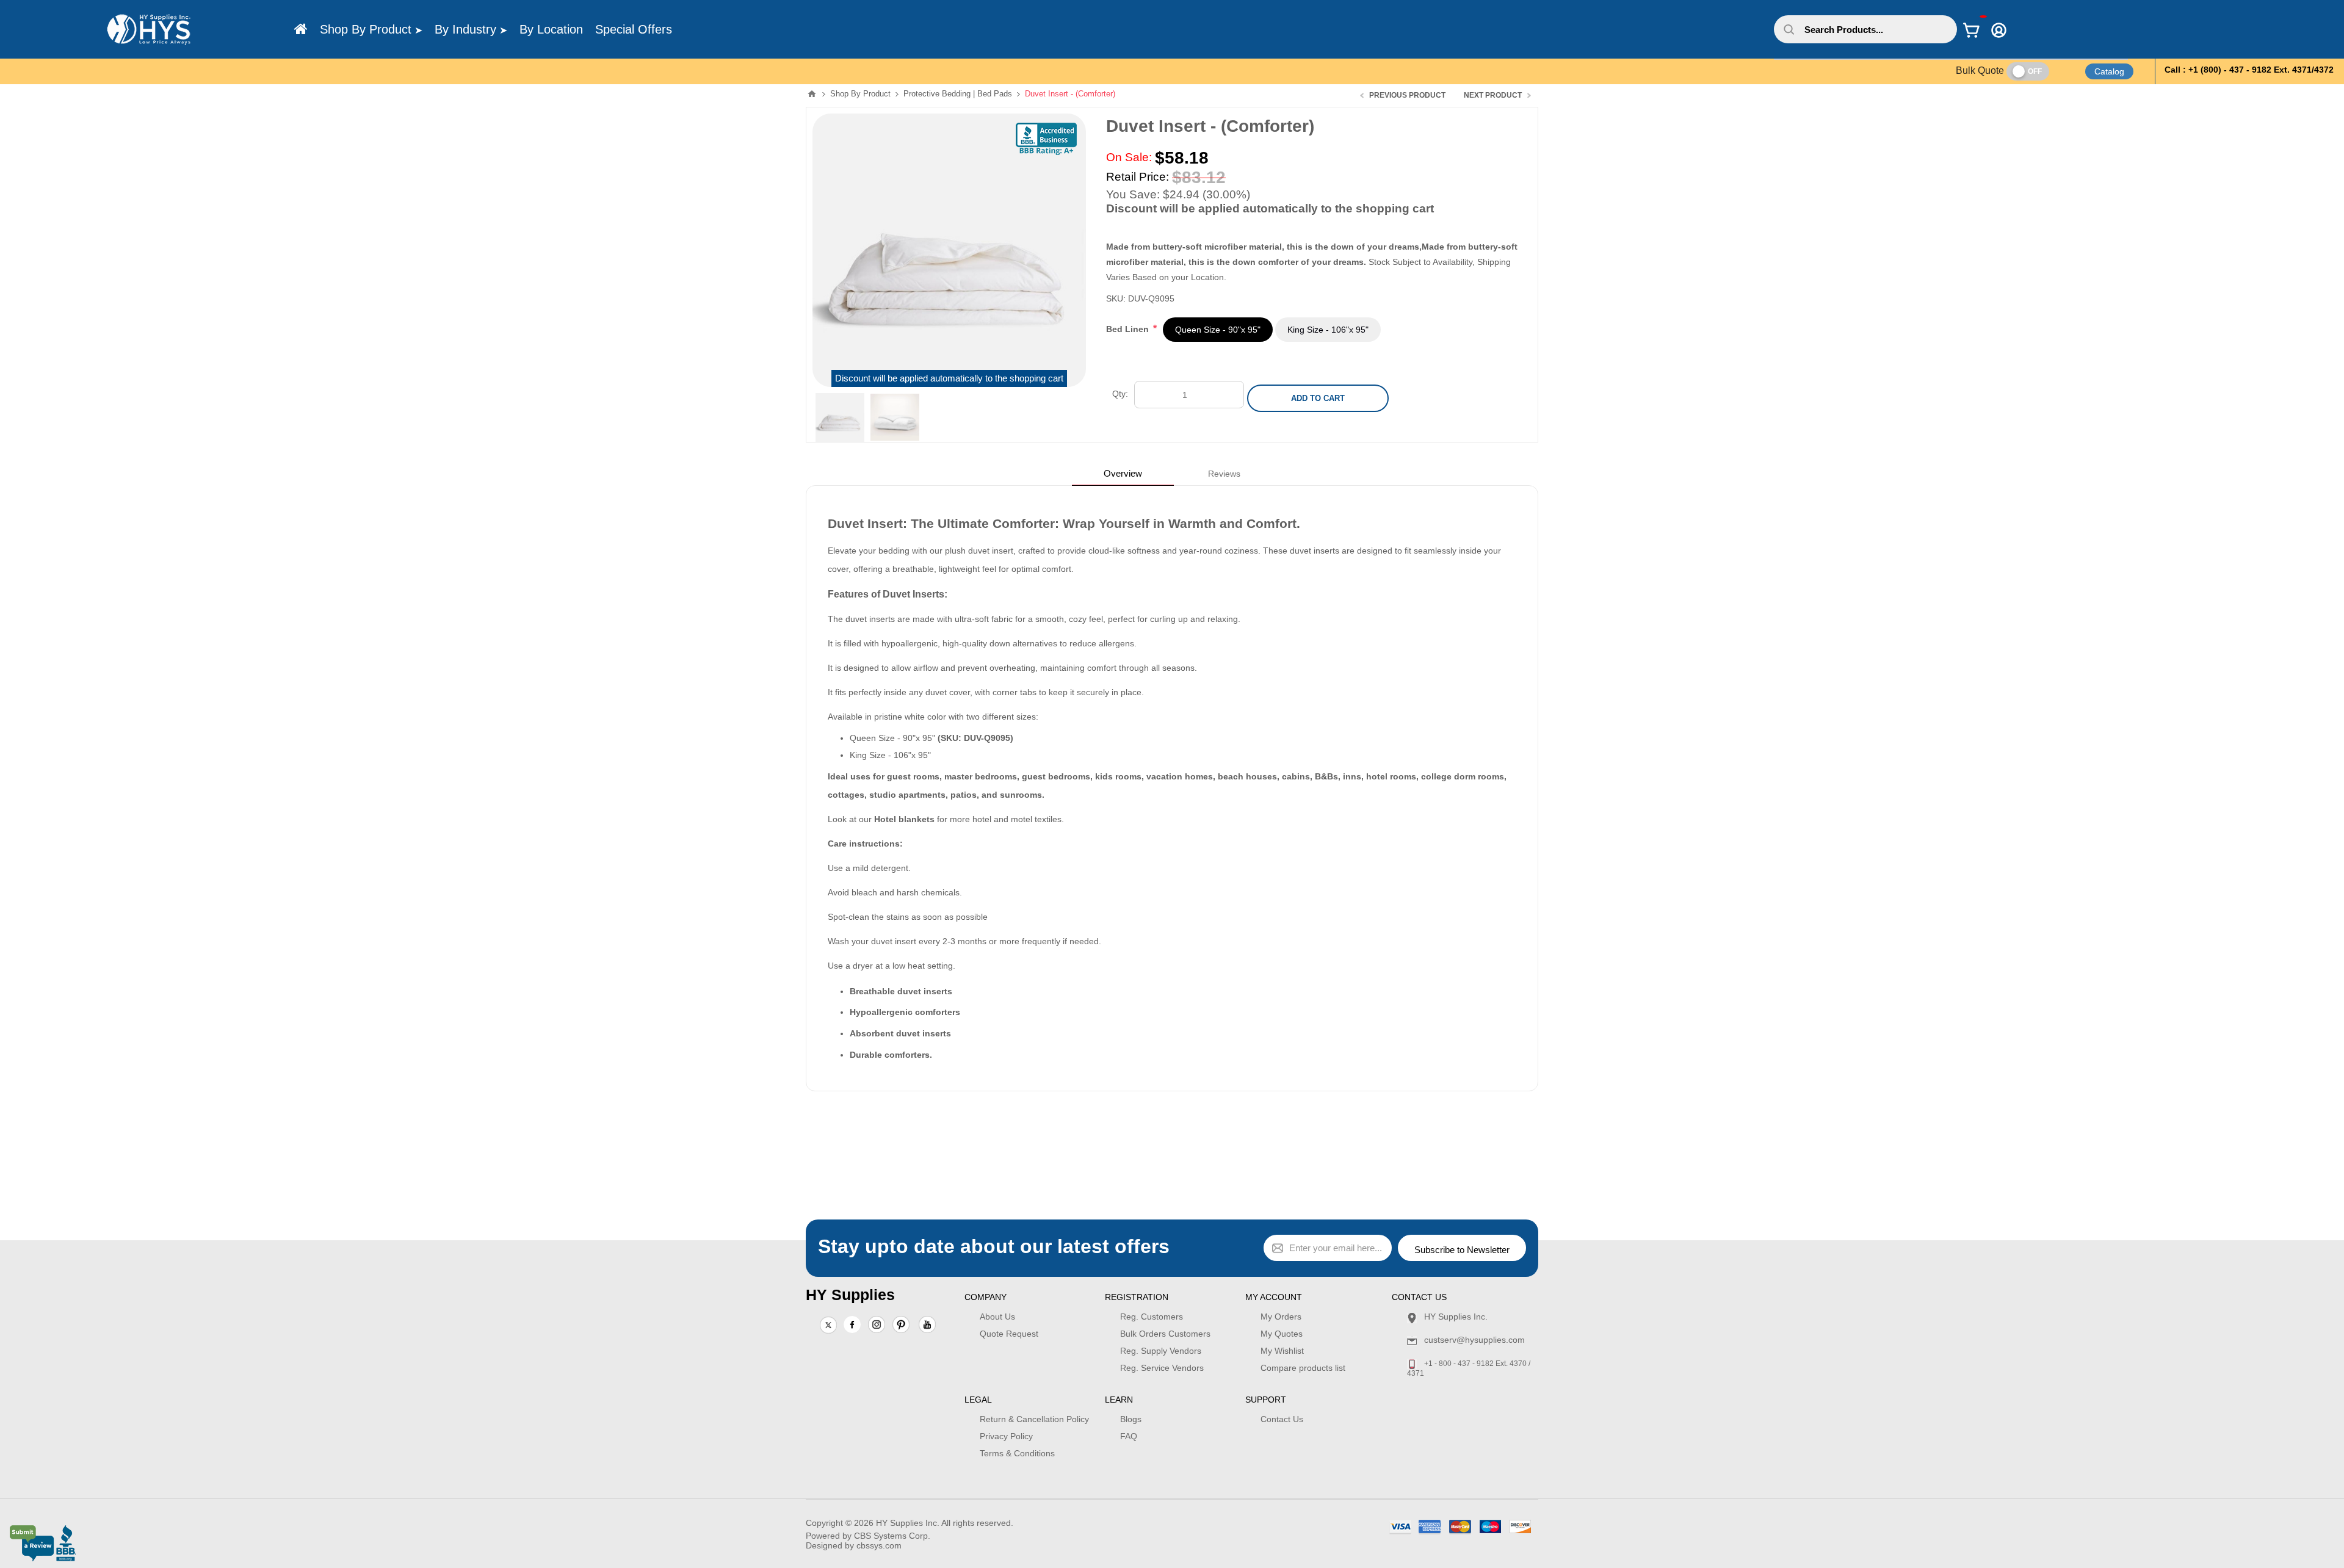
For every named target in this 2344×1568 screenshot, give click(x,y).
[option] (840, 417)
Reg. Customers (1152, 1317)
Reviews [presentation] (1224, 474)
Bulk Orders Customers (1165, 1334)
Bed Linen (1129, 329)
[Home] (301, 29)
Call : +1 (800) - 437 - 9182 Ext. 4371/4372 (2249, 70)
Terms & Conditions (1017, 1453)
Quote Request (1009, 1334)
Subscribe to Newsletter (1462, 1250)
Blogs (1131, 1419)
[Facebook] (852, 1324)
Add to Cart (1318, 398)
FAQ (1129, 1436)
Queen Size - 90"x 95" (1218, 330)
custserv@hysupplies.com (1474, 1340)
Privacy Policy (1006, 1436)
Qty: (1120, 394)
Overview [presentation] (1123, 473)
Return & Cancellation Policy (1034, 1419)
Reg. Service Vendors (1162, 1368)
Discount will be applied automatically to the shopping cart (949, 378)
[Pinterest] (901, 1326)
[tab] (1123, 473)
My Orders (1281, 1317)
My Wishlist (1282, 1351)
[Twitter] (828, 1326)
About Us (997, 1317)
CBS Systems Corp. (892, 1536)
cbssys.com (879, 1545)
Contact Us (1282, 1419)
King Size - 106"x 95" (1328, 330)
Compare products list (1303, 1368)
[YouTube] (927, 1326)
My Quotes (1282, 1334)
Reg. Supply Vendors (1161, 1351)
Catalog (2109, 71)
